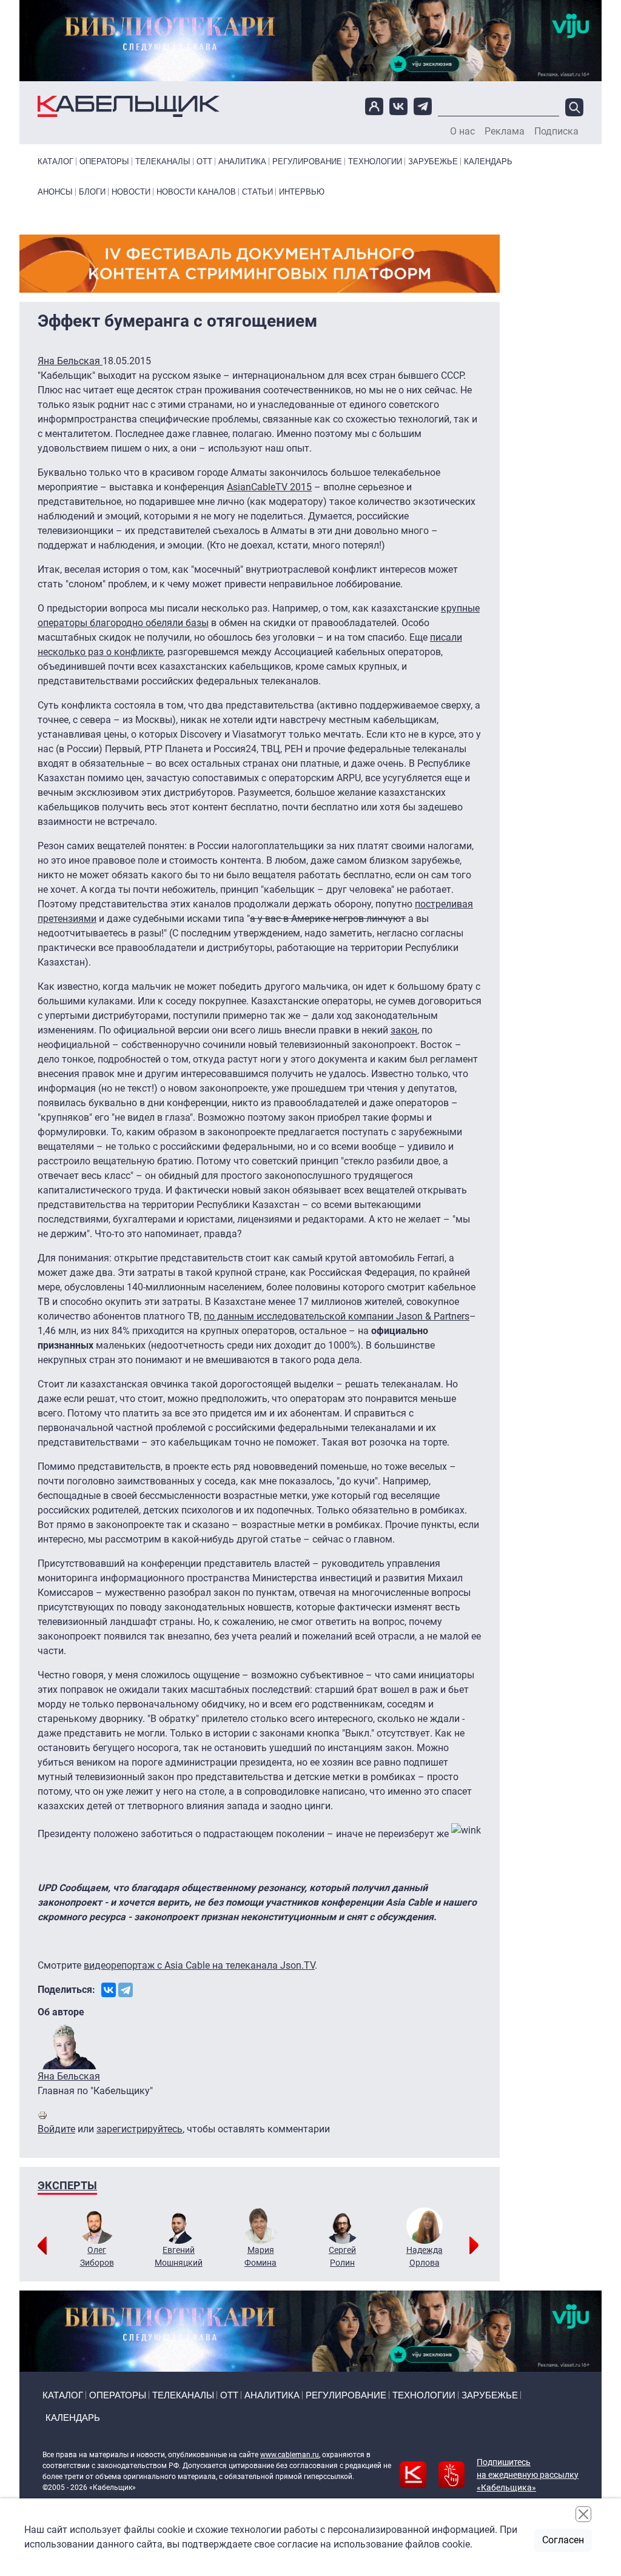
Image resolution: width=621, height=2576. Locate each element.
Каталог (55, 162)
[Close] (583, 2514)
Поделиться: (66, 1990)
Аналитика (242, 162)
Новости (131, 192)
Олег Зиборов (97, 2256)
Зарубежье (433, 162)
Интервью (302, 192)
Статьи (257, 192)
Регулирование (307, 162)
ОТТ (204, 162)
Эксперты (67, 2185)
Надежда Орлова (425, 2256)
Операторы (104, 162)
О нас (462, 132)
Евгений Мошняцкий (179, 2256)
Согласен (563, 2540)
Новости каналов (196, 192)
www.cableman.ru (290, 2455)
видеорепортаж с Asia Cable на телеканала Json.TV (199, 1965)
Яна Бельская (70, 361)
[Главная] (129, 106)
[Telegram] (126, 1990)
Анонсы (55, 192)
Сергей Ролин (342, 2256)
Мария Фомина (260, 2256)
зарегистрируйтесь (139, 2129)
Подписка (556, 132)
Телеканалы (163, 162)
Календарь (488, 162)
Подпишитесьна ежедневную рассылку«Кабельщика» (528, 2475)
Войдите (56, 2129)
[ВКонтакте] (109, 1990)
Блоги (92, 192)
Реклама (505, 132)
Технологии (375, 162)
